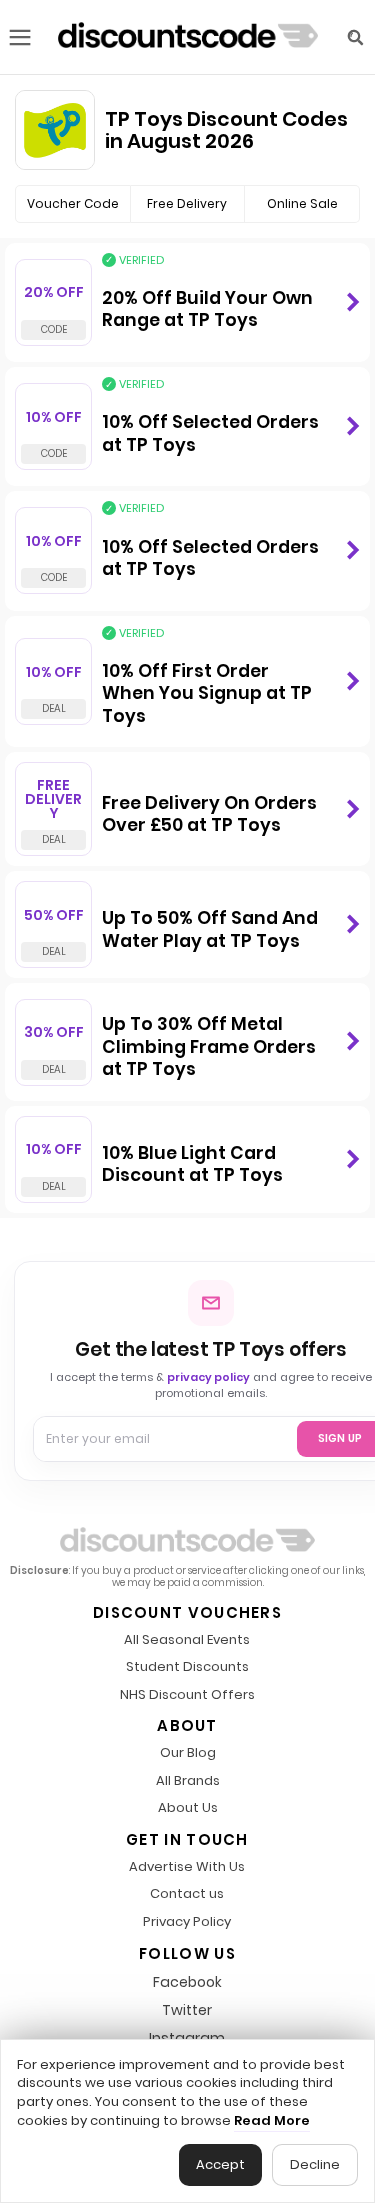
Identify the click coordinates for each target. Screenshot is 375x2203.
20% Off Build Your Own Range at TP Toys (207, 309)
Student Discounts (187, 1667)
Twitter (187, 2010)
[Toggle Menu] (20, 37)
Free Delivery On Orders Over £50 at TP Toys (209, 814)
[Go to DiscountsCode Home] (188, 37)
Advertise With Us (187, 1867)
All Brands (188, 1781)
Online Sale (302, 203)
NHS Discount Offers (187, 1695)
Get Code (352, 302)
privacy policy (208, 1377)
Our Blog (188, 1753)
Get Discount (352, 682)
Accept (220, 2164)
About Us (188, 1808)
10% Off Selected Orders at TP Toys (210, 433)
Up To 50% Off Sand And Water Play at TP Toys (210, 929)
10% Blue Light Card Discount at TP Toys (192, 1164)
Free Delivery (187, 203)
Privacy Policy (187, 1922)
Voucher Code (73, 203)
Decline (315, 2164)
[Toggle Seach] (355, 37)
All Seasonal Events (187, 1640)
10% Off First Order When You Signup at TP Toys (207, 693)
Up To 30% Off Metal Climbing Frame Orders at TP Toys (209, 1046)
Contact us (187, 1894)
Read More (272, 2121)
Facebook (187, 1982)
